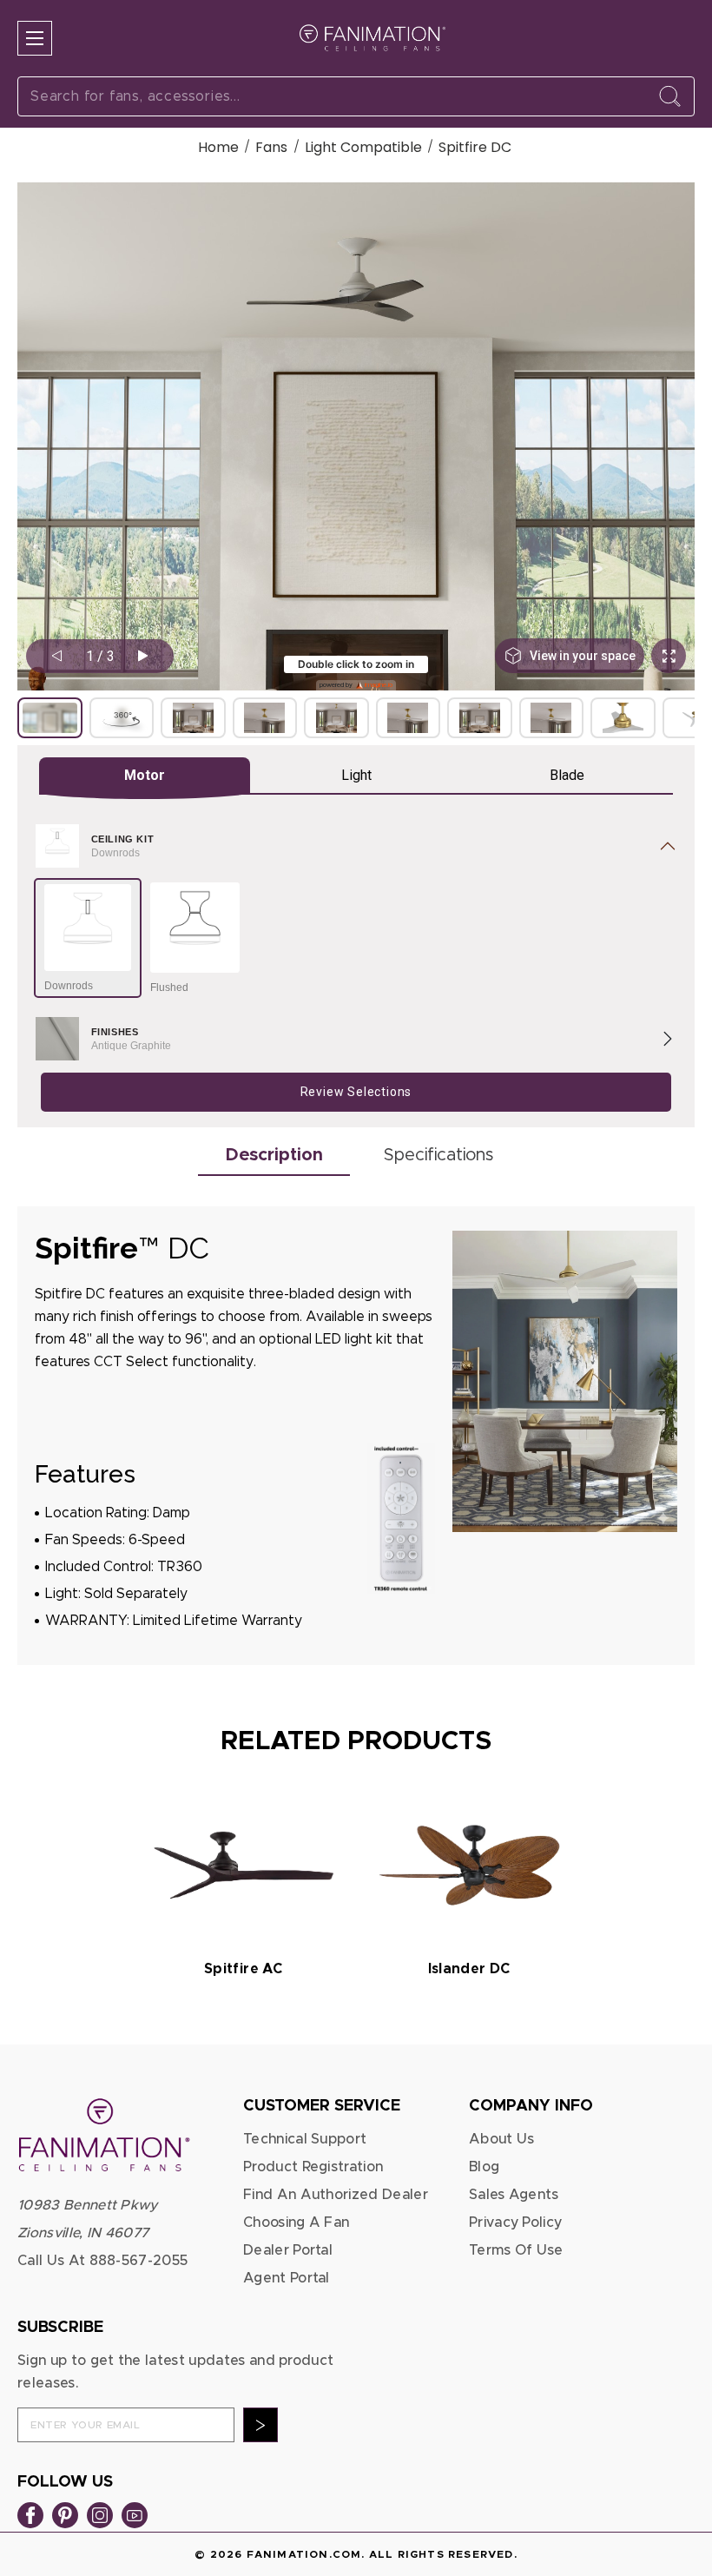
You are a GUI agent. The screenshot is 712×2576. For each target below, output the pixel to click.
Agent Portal (287, 2278)
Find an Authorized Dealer (336, 2195)
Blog (484, 2167)
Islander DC (469, 1969)
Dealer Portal (288, 2250)
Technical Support (305, 2139)
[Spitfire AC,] (244, 1865)
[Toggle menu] (35, 38)
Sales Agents (514, 2195)
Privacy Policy (515, 2223)
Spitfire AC (243, 1969)
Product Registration (313, 2167)
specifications (438, 1155)
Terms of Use (516, 2250)
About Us (502, 2139)
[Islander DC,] (469, 1865)
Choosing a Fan (296, 2223)
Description (274, 1155)
